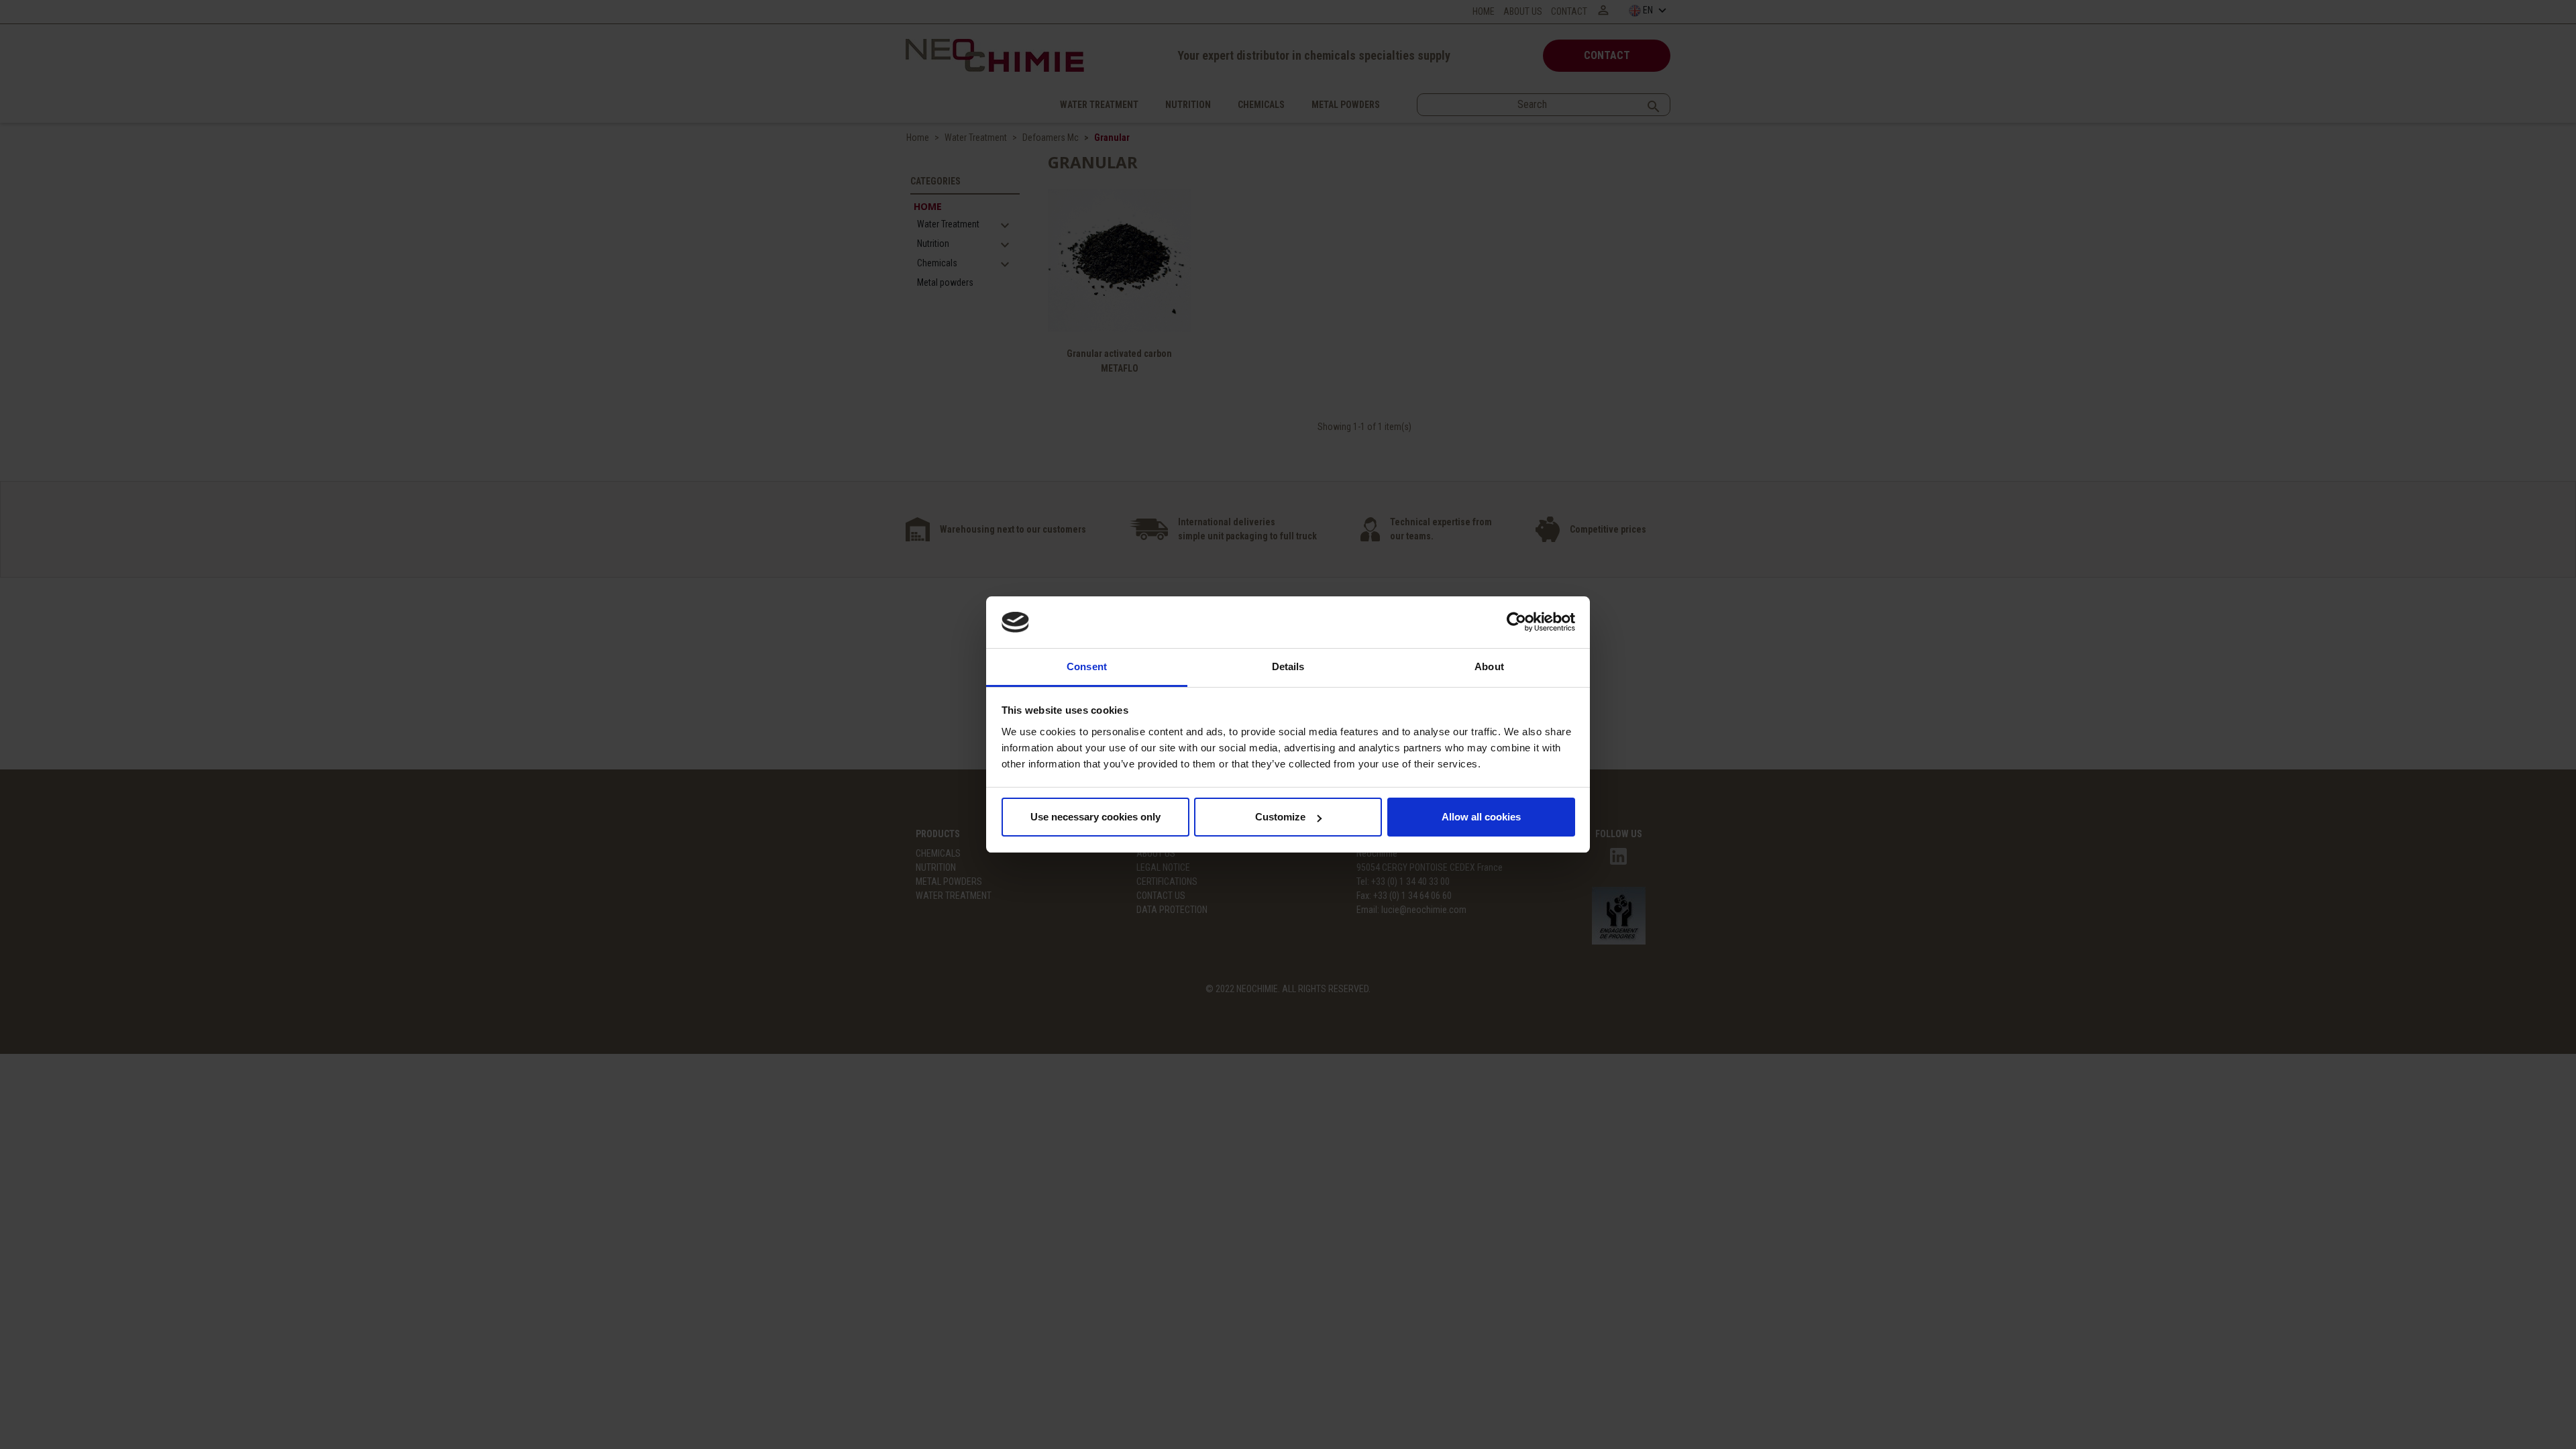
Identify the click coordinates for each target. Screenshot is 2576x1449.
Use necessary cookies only (1095, 817)
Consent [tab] (1087, 666)
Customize (1280, 817)
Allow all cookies (1481, 817)
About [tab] (1489, 666)
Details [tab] (1288, 666)
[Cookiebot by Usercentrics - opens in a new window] (1516, 623)
